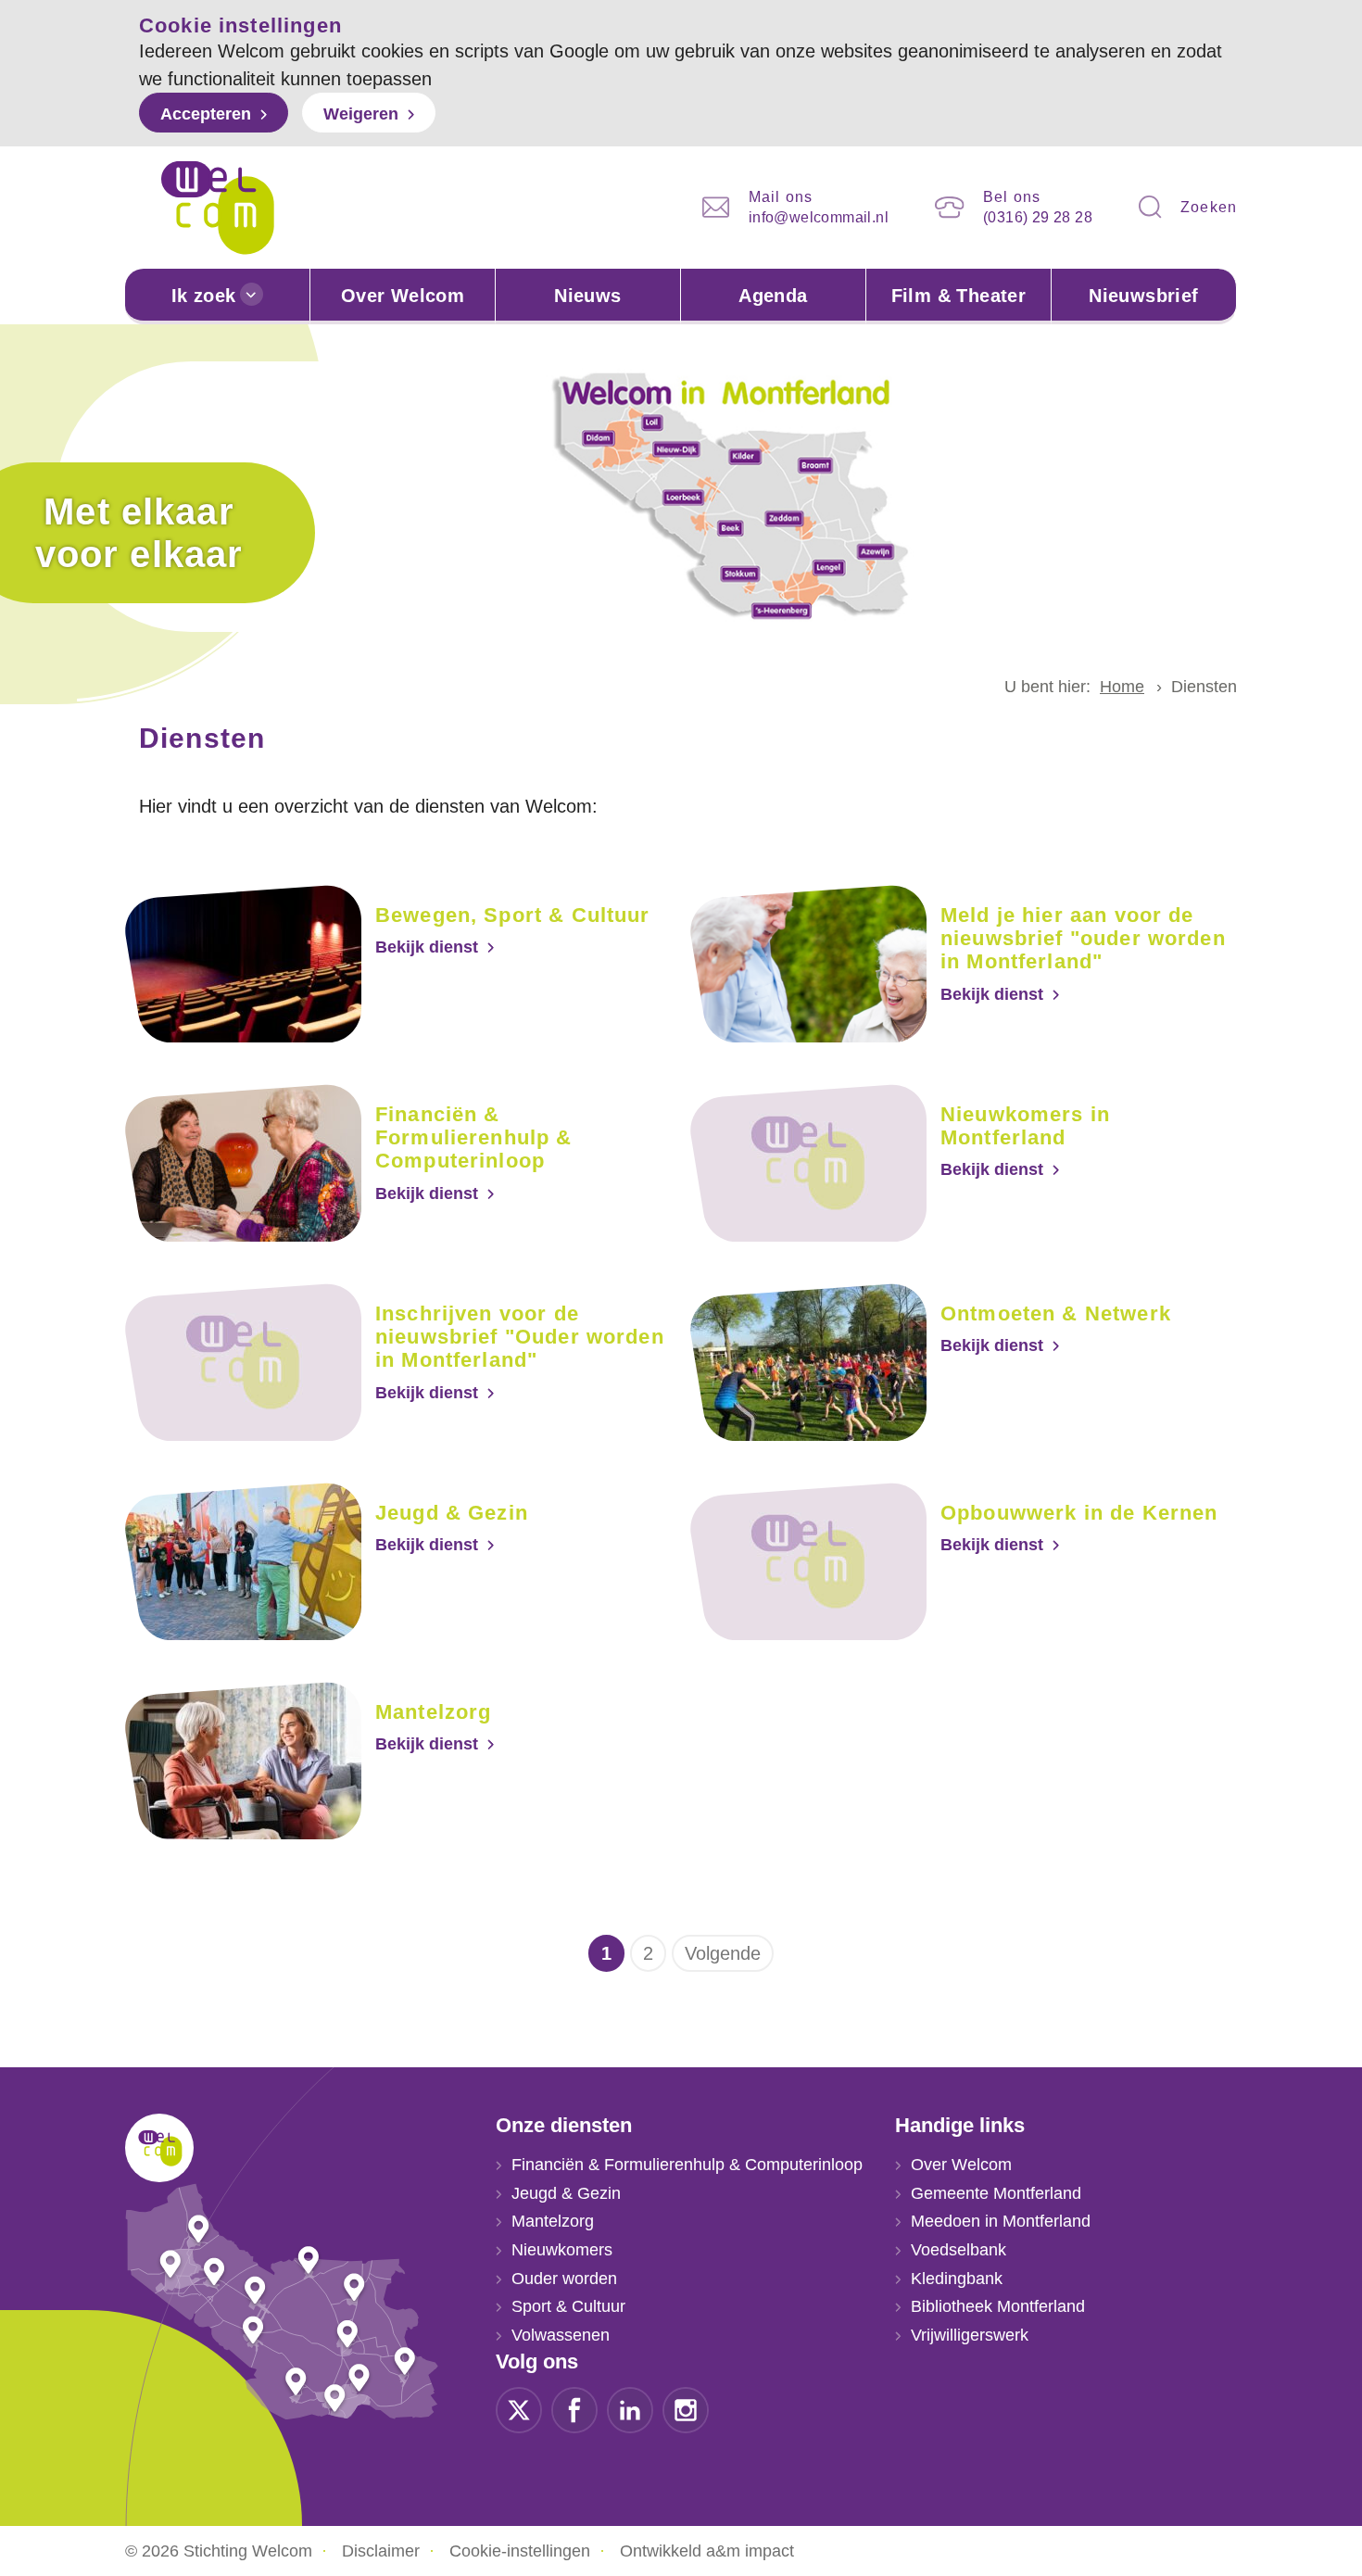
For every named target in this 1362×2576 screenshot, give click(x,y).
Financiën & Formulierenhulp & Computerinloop (687, 2165)
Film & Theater (959, 296)
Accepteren (206, 114)
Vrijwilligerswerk (970, 2335)
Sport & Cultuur (568, 2306)
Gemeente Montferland (996, 2193)
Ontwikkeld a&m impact (707, 2551)
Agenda (773, 296)
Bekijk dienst (427, 947)
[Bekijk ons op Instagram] (686, 2408)
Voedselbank (958, 2250)
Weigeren (361, 114)
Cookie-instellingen (520, 2551)
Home (1122, 687)
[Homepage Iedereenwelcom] (218, 208)
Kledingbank (957, 2279)
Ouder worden (564, 2279)
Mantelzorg (553, 2221)
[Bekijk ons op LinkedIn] (630, 2408)
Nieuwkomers (562, 2250)
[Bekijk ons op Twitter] (519, 2408)
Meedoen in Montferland (1001, 2221)
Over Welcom (403, 296)
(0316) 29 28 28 (1038, 217)
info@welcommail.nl (819, 217)
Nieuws (587, 296)
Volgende (723, 1953)
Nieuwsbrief (1143, 296)
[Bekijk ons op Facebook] (574, 2408)
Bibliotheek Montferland (998, 2306)
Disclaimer (381, 2551)
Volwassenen (561, 2335)
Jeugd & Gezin (566, 2193)
